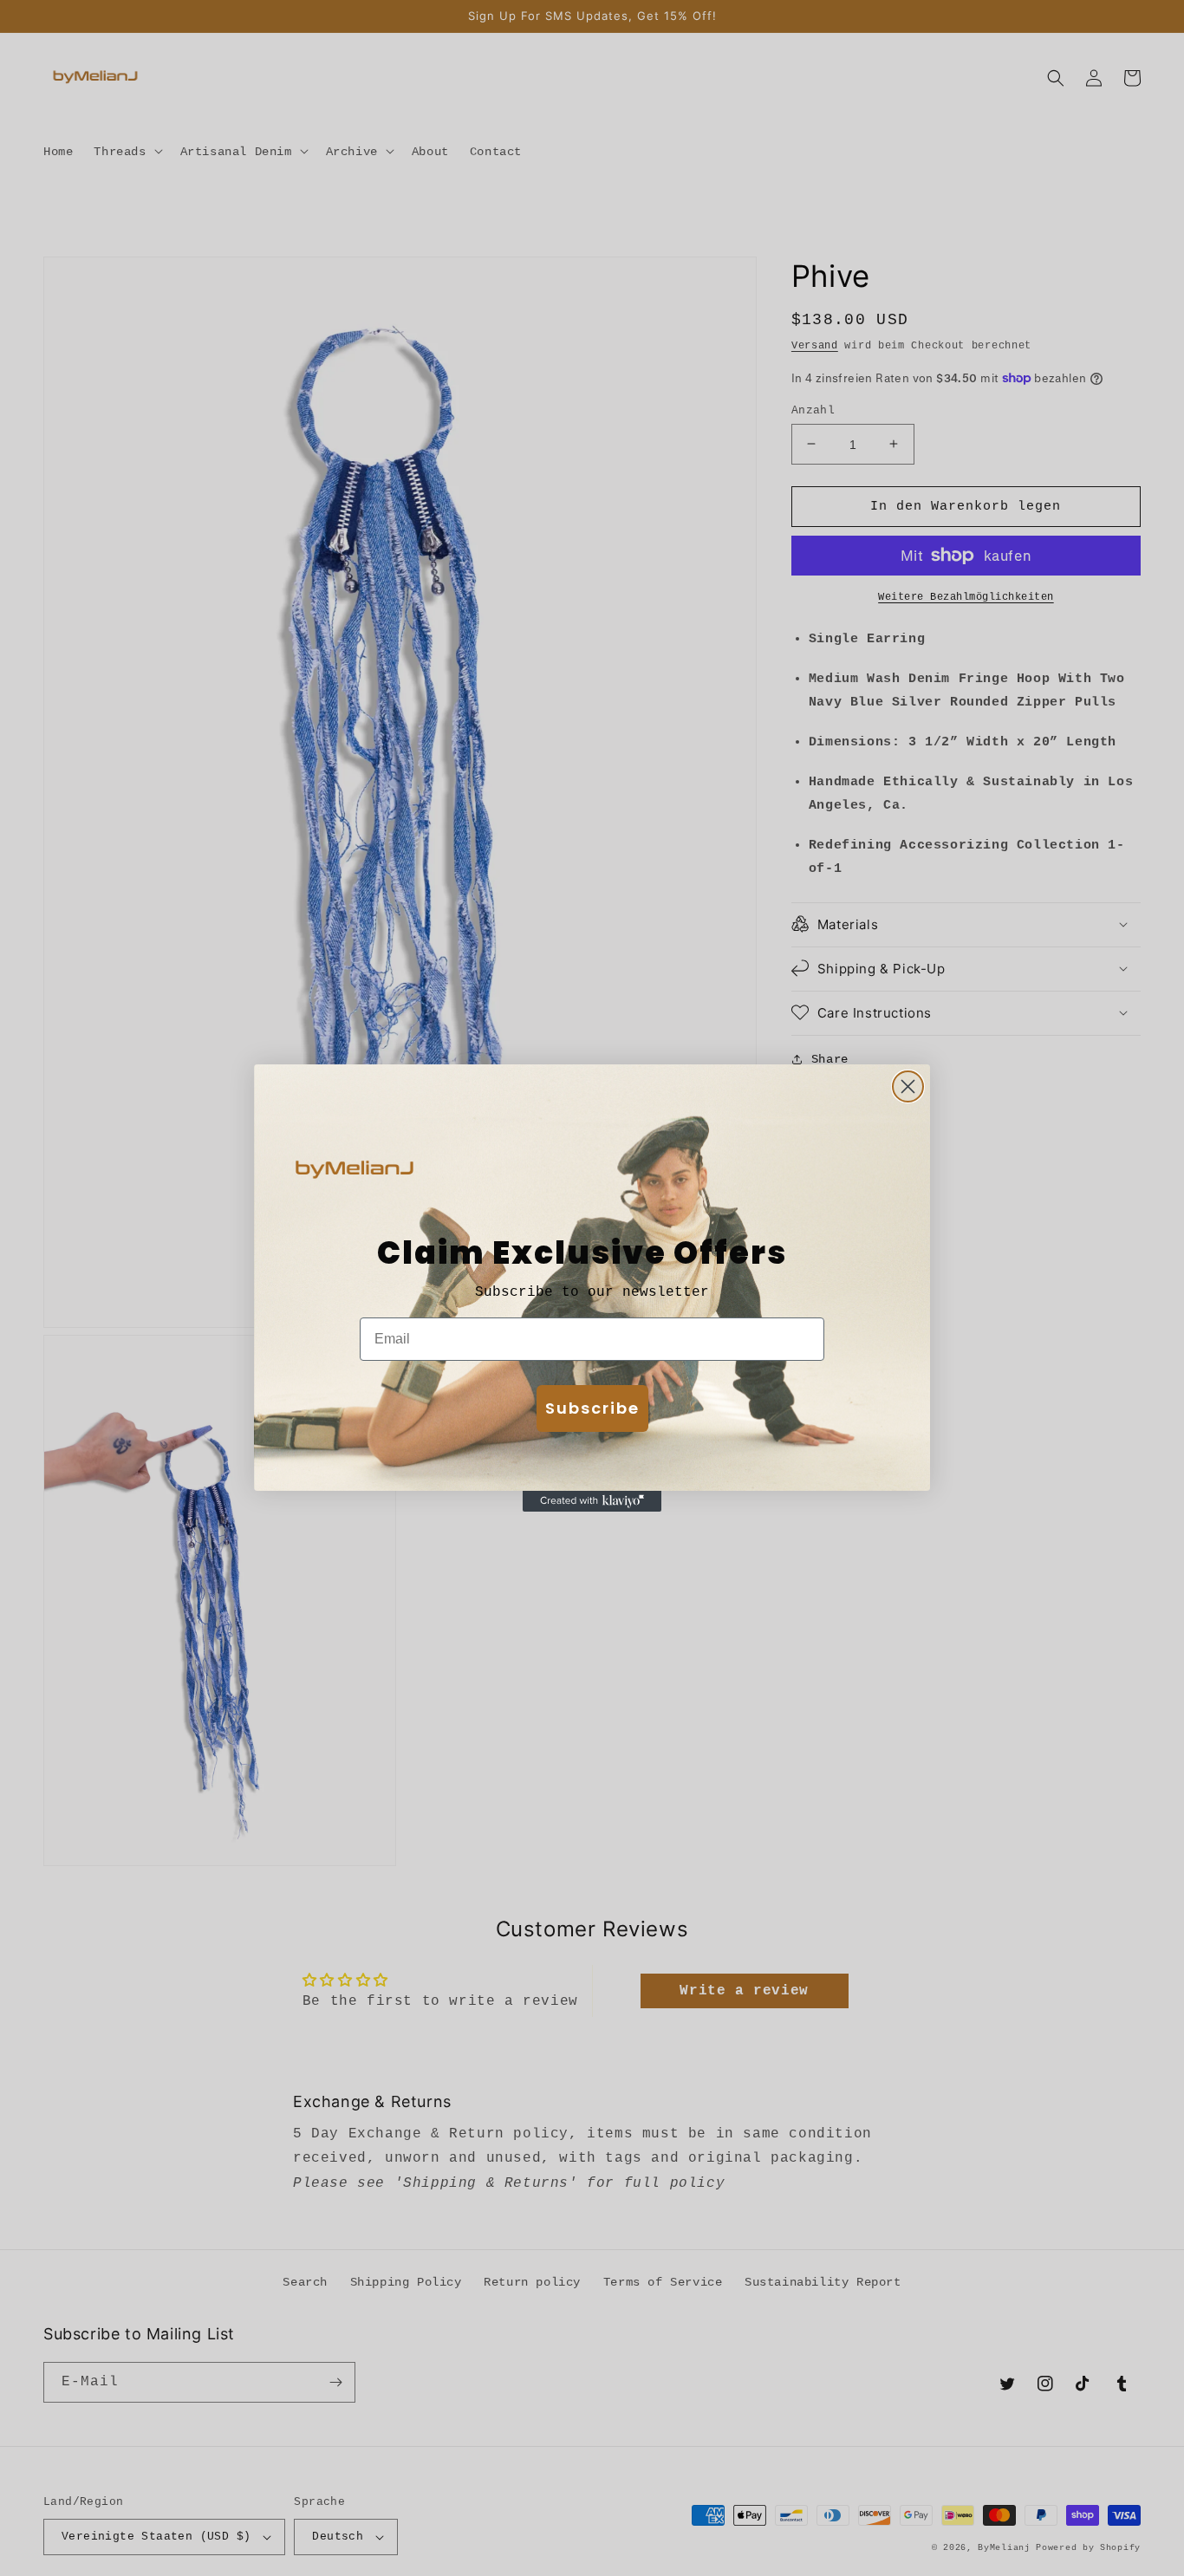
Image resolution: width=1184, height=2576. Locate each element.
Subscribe (592, 1408)
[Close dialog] (908, 1086)
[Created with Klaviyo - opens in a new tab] (592, 1501)
